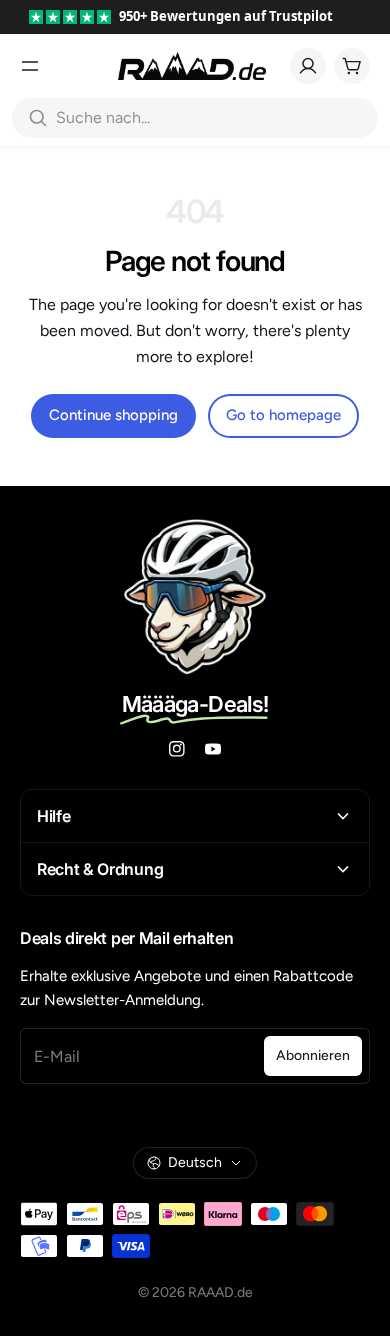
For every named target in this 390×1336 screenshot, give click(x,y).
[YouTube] (213, 749)
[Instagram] (177, 749)
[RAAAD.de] (192, 66)
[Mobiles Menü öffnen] (30, 66)
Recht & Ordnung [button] (100, 869)
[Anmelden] (308, 66)
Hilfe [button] (53, 816)
